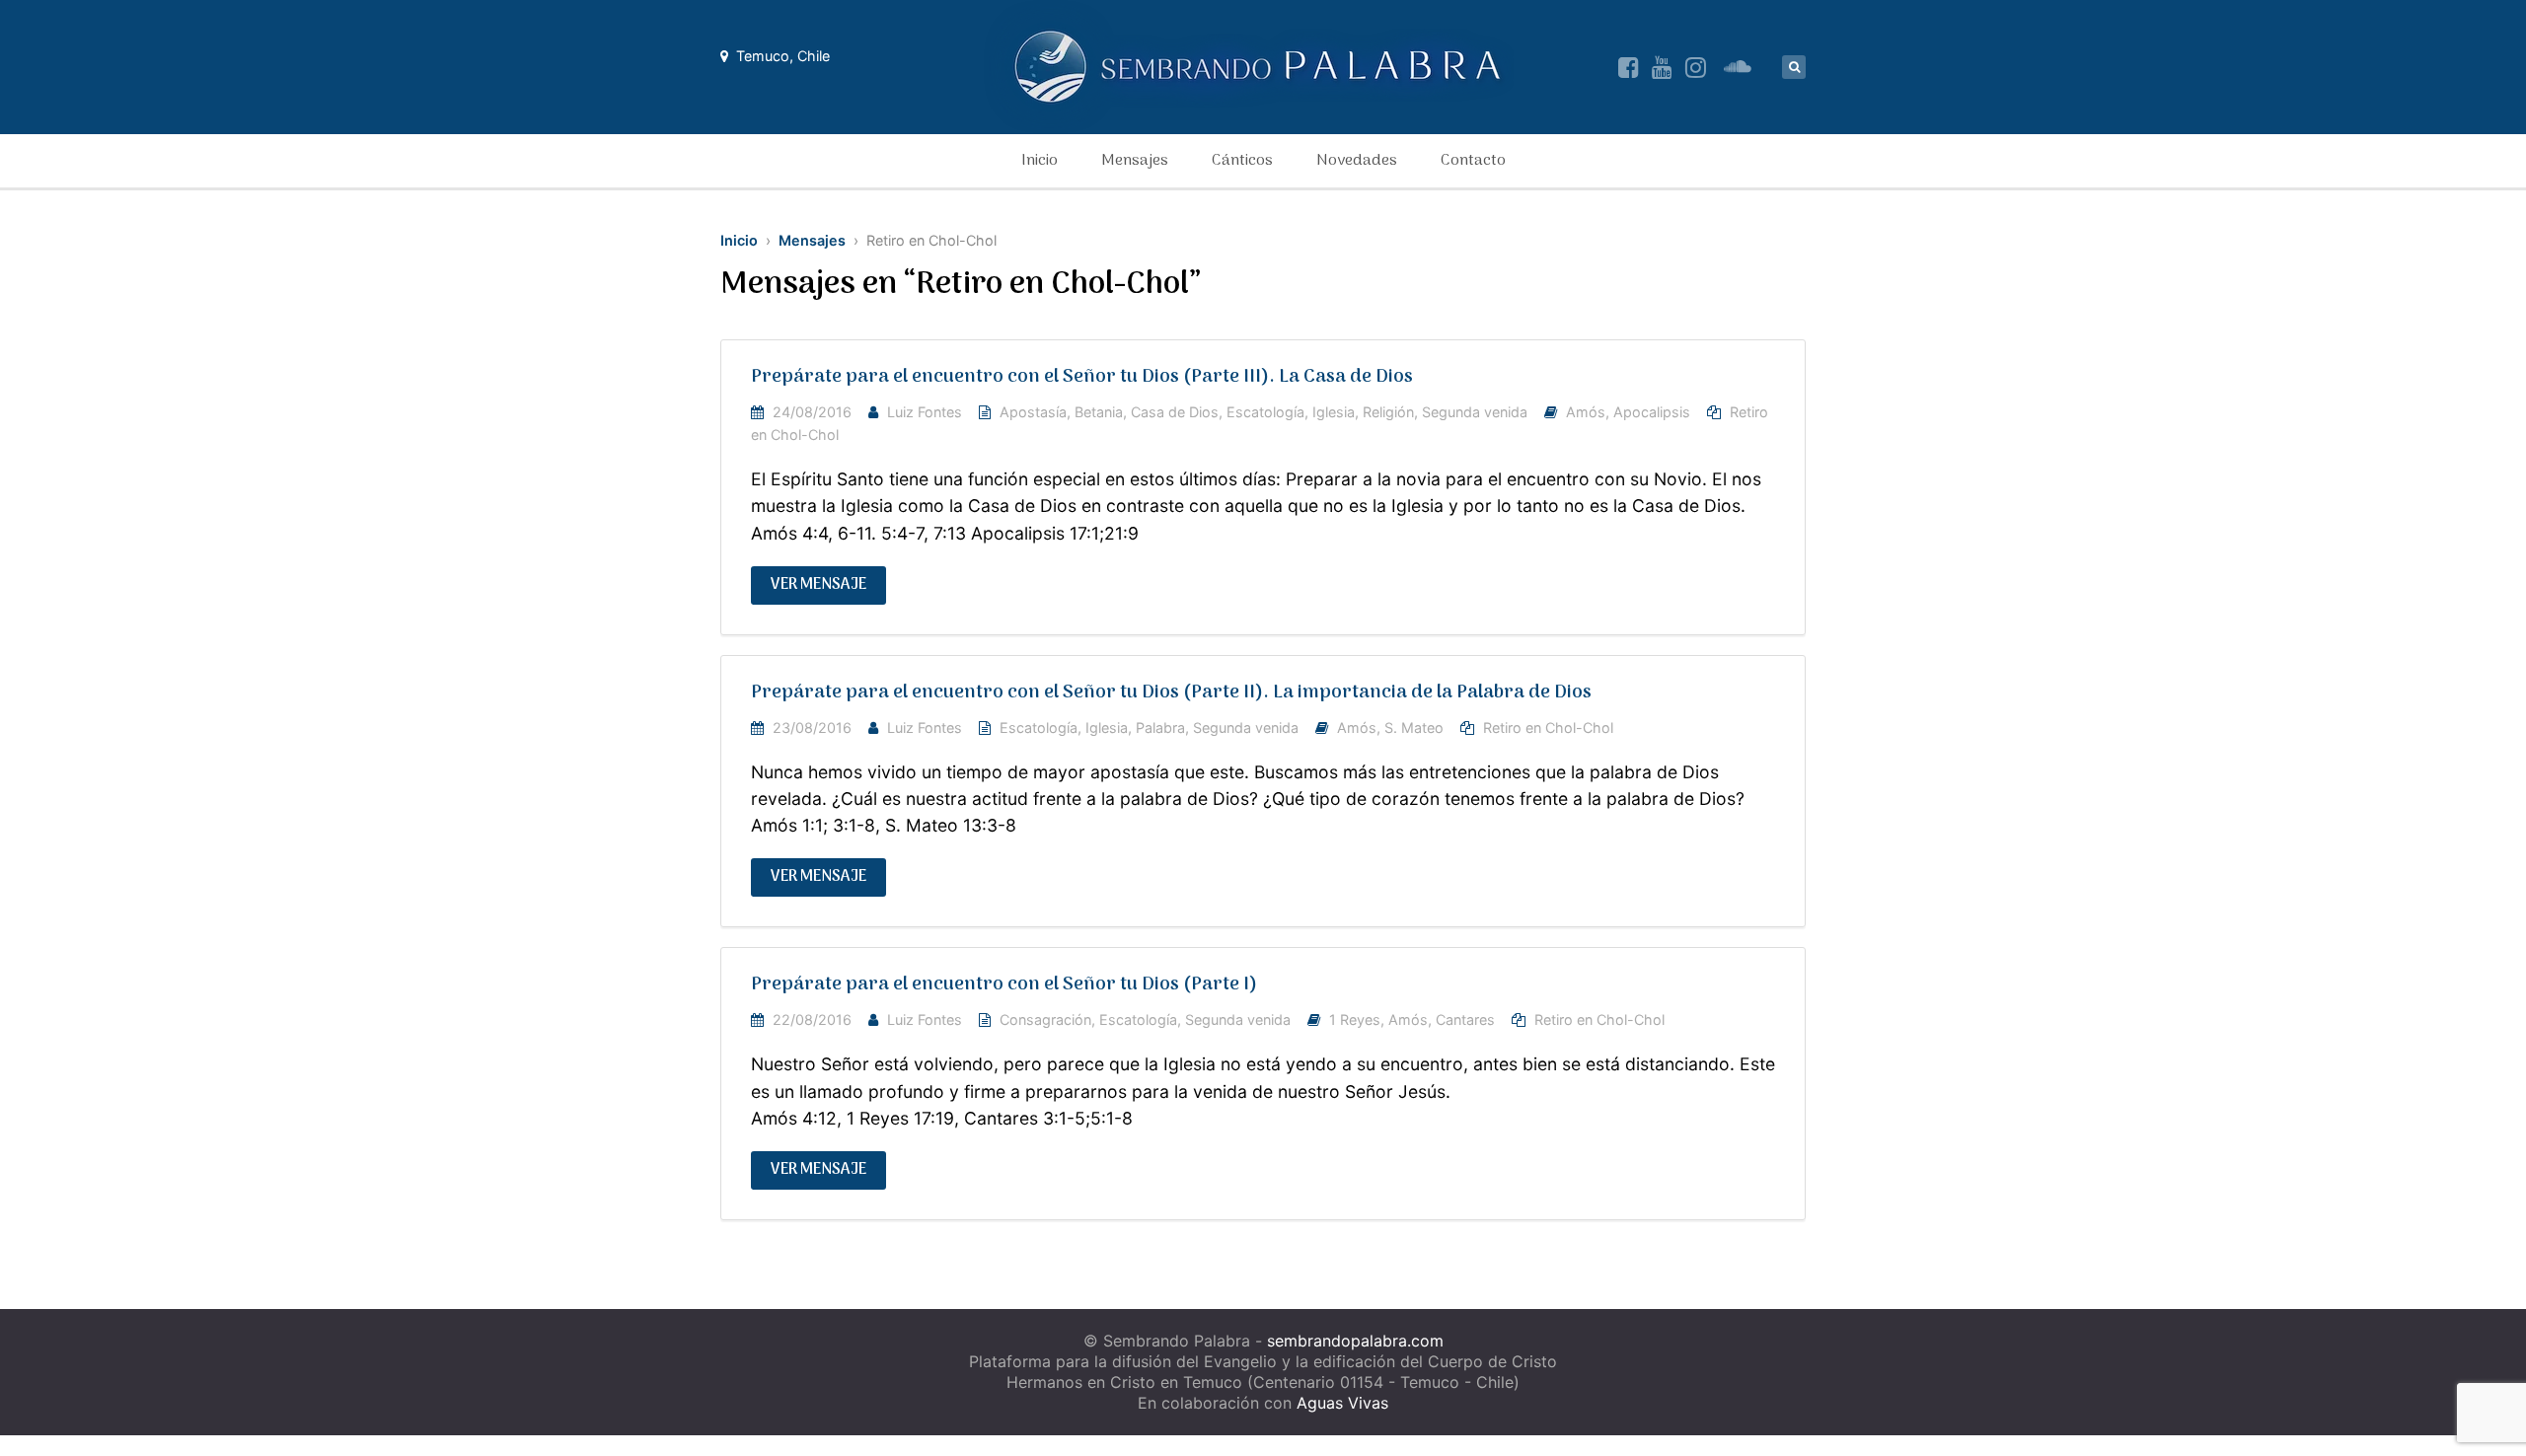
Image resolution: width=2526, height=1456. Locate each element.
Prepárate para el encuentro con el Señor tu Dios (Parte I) (1004, 985)
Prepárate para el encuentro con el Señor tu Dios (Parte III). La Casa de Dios (1082, 377)
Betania (1099, 412)
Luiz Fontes (925, 412)
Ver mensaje (818, 585)
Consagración (1045, 1019)
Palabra (1160, 728)
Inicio (1040, 161)
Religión (1388, 412)
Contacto (1473, 161)
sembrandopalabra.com (1355, 1341)
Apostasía (1033, 412)
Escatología (1265, 412)
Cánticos (1242, 161)
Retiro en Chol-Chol (1548, 728)
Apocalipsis (1652, 412)
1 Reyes (1355, 1019)
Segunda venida (1475, 412)
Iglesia (1334, 412)
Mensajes (1135, 161)
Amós (1586, 412)
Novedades (1357, 161)
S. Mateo (1414, 728)
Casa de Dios (1175, 412)
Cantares (1465, 1019)
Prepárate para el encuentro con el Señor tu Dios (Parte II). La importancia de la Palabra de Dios (1171, 693)
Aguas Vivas (1342, 1403)
